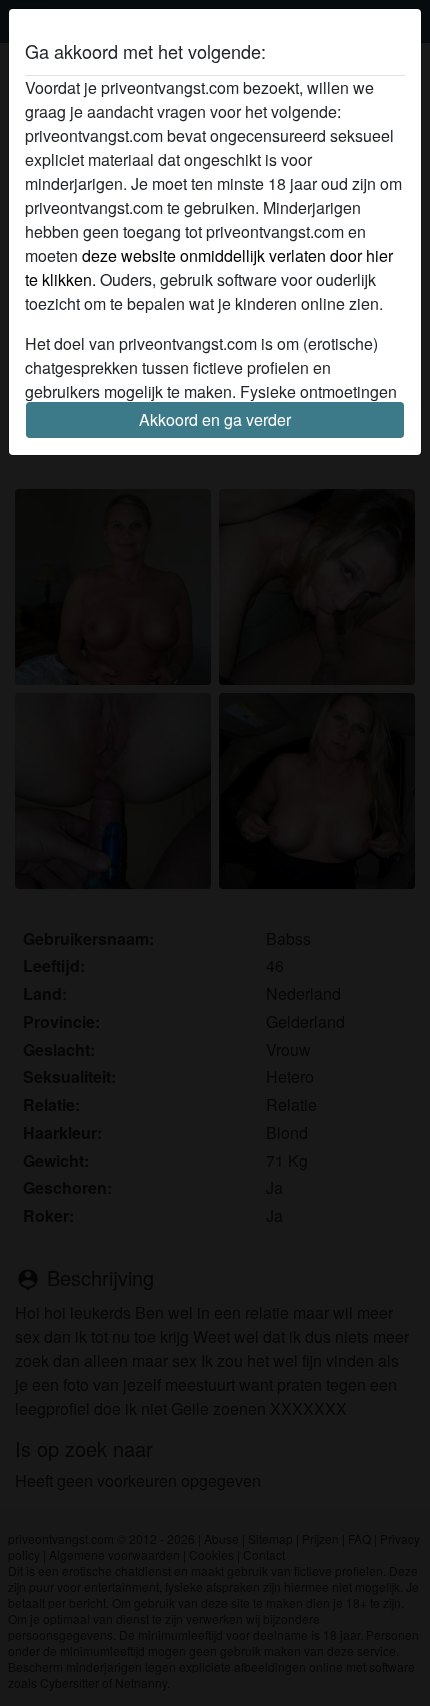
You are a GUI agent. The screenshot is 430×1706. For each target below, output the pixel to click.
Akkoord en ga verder (215, 419)
